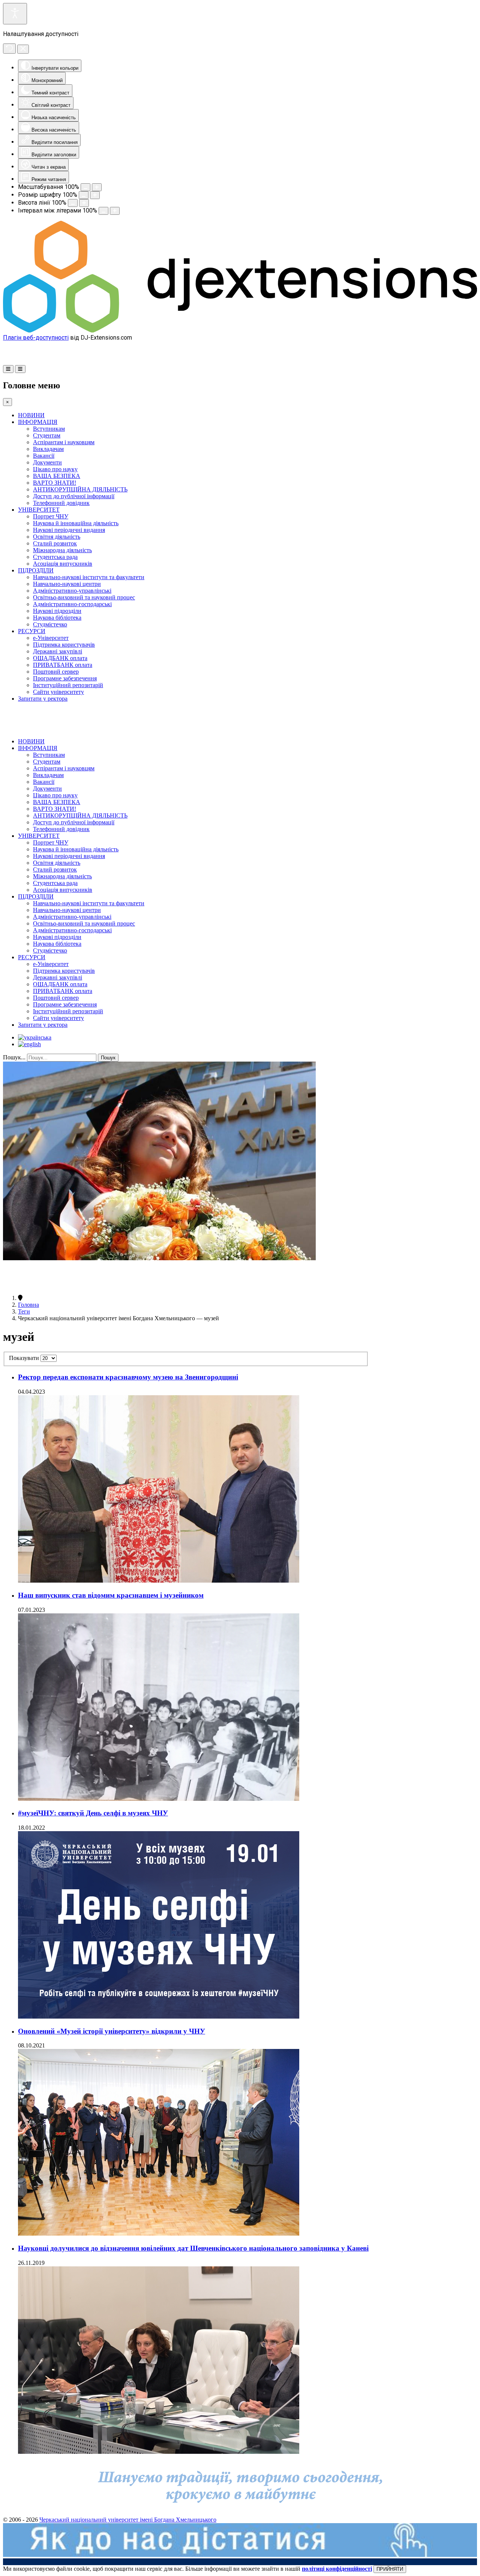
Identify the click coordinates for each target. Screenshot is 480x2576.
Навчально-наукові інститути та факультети (89, 577)
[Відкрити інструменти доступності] (15, 14)
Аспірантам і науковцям (64, 442)
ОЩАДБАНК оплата (60, 658)
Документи (47, 462)
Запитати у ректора (43, 699)
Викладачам (48, 449)
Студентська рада (55, 557)
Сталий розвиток (55, 543)
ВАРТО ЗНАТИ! (55, 483)
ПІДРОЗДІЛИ (36, 570)
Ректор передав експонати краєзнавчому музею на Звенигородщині (128, 1377)
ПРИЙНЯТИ (390, 2569)
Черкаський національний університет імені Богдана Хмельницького (128, 2520)
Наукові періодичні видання (69, 530)
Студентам (47, 435)
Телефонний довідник (61, 503)
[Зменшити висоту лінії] (73, 203)
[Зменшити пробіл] (103, 211)
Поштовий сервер (56, 672)
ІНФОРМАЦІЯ (38, 422)
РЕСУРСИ (32, 631)
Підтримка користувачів (64, 645)
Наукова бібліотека (57, 618)
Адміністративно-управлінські (72, 591)
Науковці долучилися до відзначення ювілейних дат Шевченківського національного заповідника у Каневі (193, 2248)
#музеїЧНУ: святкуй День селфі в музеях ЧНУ (93, 1813)
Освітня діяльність (57, 537)
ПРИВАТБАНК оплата (63, 665)
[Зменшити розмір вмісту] (85, 187)
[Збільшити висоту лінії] (84, 203)
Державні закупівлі (58, 651)
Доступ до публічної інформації (74, 496)
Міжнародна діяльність (62, 550)
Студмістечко (50, 624)
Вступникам (49, 429)
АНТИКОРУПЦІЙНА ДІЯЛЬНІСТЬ (80, 489)
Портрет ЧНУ (51, 516)
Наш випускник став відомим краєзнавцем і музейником (111, 1595)
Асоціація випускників (63, 564)
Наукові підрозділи (57, 611)
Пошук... (14, 1057)
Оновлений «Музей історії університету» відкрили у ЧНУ (112, 2031)
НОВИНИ (31, 415)
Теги (24, 1311)
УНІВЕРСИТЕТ (39, 510)
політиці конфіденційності (337, 2569)
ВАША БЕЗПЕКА (57, 476)
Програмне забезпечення (65, 678)
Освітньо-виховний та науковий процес (84, 597)
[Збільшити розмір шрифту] (95, 195)
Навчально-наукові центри (67, 584)
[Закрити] (23, 49)
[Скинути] (9, 49)
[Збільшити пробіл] (115, 211)
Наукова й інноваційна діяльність (76, 523)
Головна (28, 1305)
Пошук (108, 1058)
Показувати (25, 1358)
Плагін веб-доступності (36, 338)
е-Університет (51, 638)
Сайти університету (58, 692)
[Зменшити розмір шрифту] (84, 195)
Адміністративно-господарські (72, 604)
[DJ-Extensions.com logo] (240, 330)
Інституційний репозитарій (68, 685)
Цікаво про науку (55, 469)
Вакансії (44, 456)
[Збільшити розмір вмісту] (97, 187)
